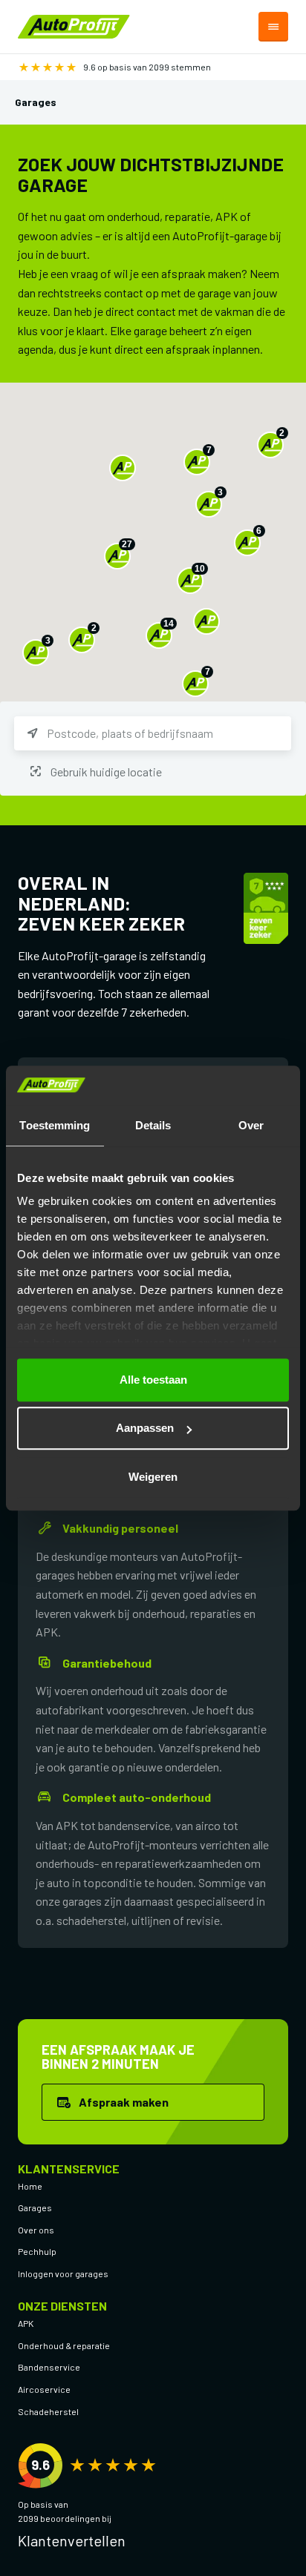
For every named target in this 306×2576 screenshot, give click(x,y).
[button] (123, 468)
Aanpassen (145, 1428)
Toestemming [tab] (55, 1125)
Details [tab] (153, 1125)
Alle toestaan (153, 1380)
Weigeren (153, 1477)
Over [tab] (251, 1125)
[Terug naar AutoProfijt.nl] (74, 25)
